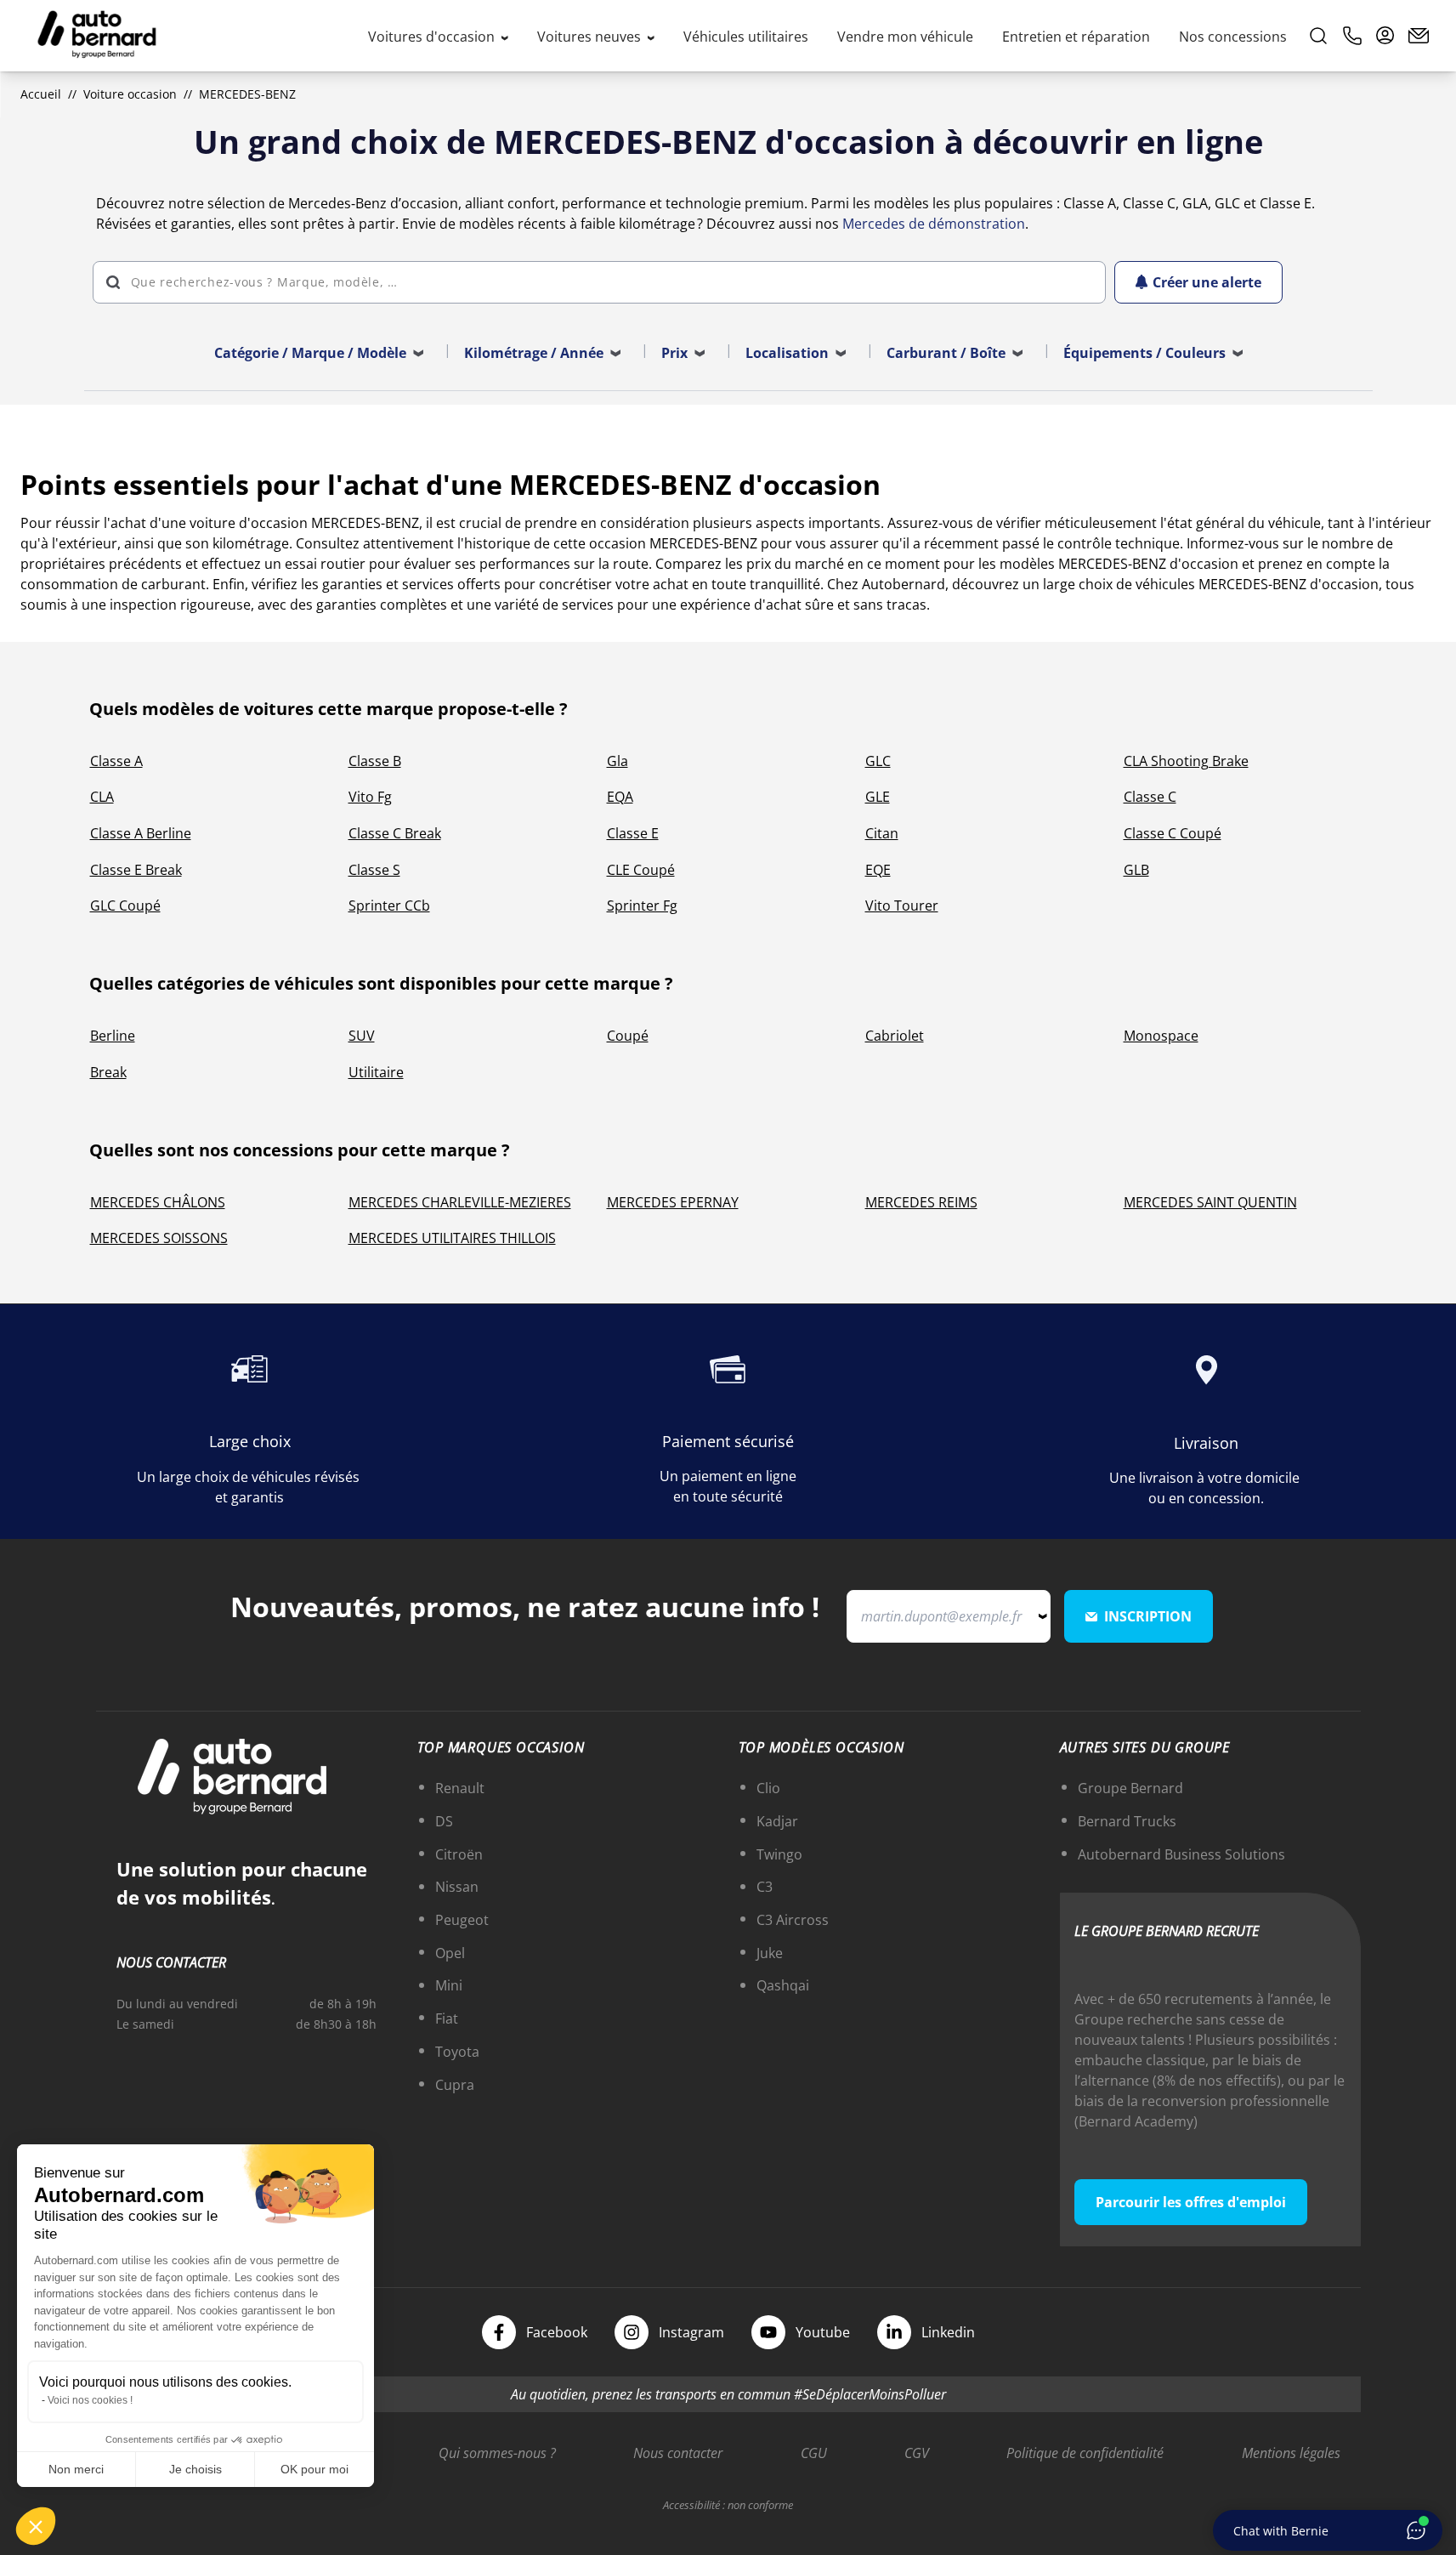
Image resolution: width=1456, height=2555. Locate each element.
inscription (1148, 1616)
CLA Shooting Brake (1186, 761)
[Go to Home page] (97, 36)
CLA (102, 797)
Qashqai (783, 1985)
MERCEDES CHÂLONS (158, 1202)
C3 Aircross (793, 1920)
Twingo (779, 1854)
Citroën (459, 1854)
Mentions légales (1291, 2453)
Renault (460, 1788)
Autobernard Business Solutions (1181, 1854)
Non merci (76, 2469)
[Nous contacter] (1419, 36)
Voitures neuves (591, 37)
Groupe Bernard (1130, 1788)
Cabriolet (895, 1036)
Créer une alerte (1207, 282)
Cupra (455, 2085)
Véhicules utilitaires (746, 37)
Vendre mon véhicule (905, 37)
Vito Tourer (902, 906)
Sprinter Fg (642, 906)
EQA (620, 797)
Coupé (628, 1036)
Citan (882, 833)
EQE (878, 870)
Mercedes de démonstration (934, 224)
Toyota (457, 2052)
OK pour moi (314, 2469)
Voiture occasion (130, 94)
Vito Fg (370, 797)
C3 (765, 1887)
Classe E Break (136, 870)
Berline (113, 1036)
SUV (362, 1036)
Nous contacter (678, 2453)
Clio (768, 1788)
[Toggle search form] (1318, 36)
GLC (878, 761)
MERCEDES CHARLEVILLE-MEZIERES (460, 1202)
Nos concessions (1233, 37)
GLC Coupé (125, 906)
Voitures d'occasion (433, 37)
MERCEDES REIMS (921, 1202)
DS (444, 1821)
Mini (449, 1985)
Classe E (633, 833)
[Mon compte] (1385, 36)
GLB (1136, 870)
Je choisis (195, 2469)
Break (108, 1072)
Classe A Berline (141, 833)
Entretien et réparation (1076, 37)
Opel (450, 1953)
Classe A (116, 761)
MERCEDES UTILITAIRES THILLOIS (452, 1238)
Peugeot (462, 1920)
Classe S (374, 870)
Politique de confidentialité (1085, 2453)
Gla (618, 761)
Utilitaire (376, 1072)
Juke (770, 1953)
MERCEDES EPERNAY (673, 1202)
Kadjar (777, 1821)
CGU (814, 2453)
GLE (878, 797)
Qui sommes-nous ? (497, 2453)
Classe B (375, 761)
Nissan (457, 1887)
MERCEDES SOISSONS (159, 1238)
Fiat (447, 2018)
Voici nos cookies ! (90, 2400)
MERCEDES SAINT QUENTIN (1210, 1202)
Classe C (1150, 797)
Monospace (1161, 1036)
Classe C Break (395, 833)
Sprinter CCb (389, 906)
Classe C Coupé (1173, 833)
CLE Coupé (641, 870)
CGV (917, 2453)
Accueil (41, 94)
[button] (36, 2526)
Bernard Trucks (1127, 1821)
